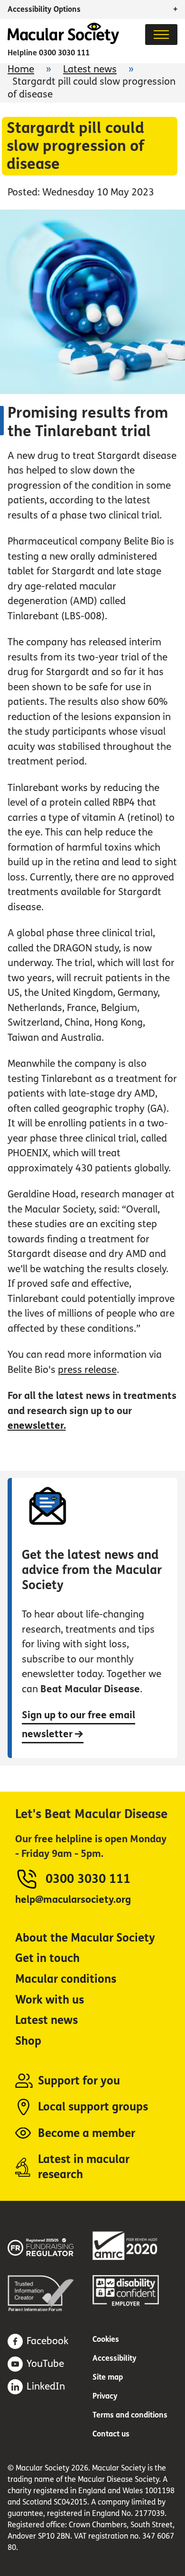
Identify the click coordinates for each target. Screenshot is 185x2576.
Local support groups (93, 2107)
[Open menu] (161, 35)
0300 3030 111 (64, 53)
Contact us (111, 2434)
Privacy (105, 2396)
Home (21, 69)
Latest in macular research (84, 2167)
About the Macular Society (85, 1938)
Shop (28, 2041)
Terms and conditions (130, 2415)
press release (87, 1370)
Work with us (50, 2000)
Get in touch (47, 1958)
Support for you (79, 2081)
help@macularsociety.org (73, 1900)
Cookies (106, 2339)
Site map (108, 2377)
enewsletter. (37, 1426)
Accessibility (115, 2358)
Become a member (87, 2133)
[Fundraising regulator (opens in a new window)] (50, 2246)
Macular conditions (66, 1979)
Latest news (90, 69)
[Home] (63, 41)
